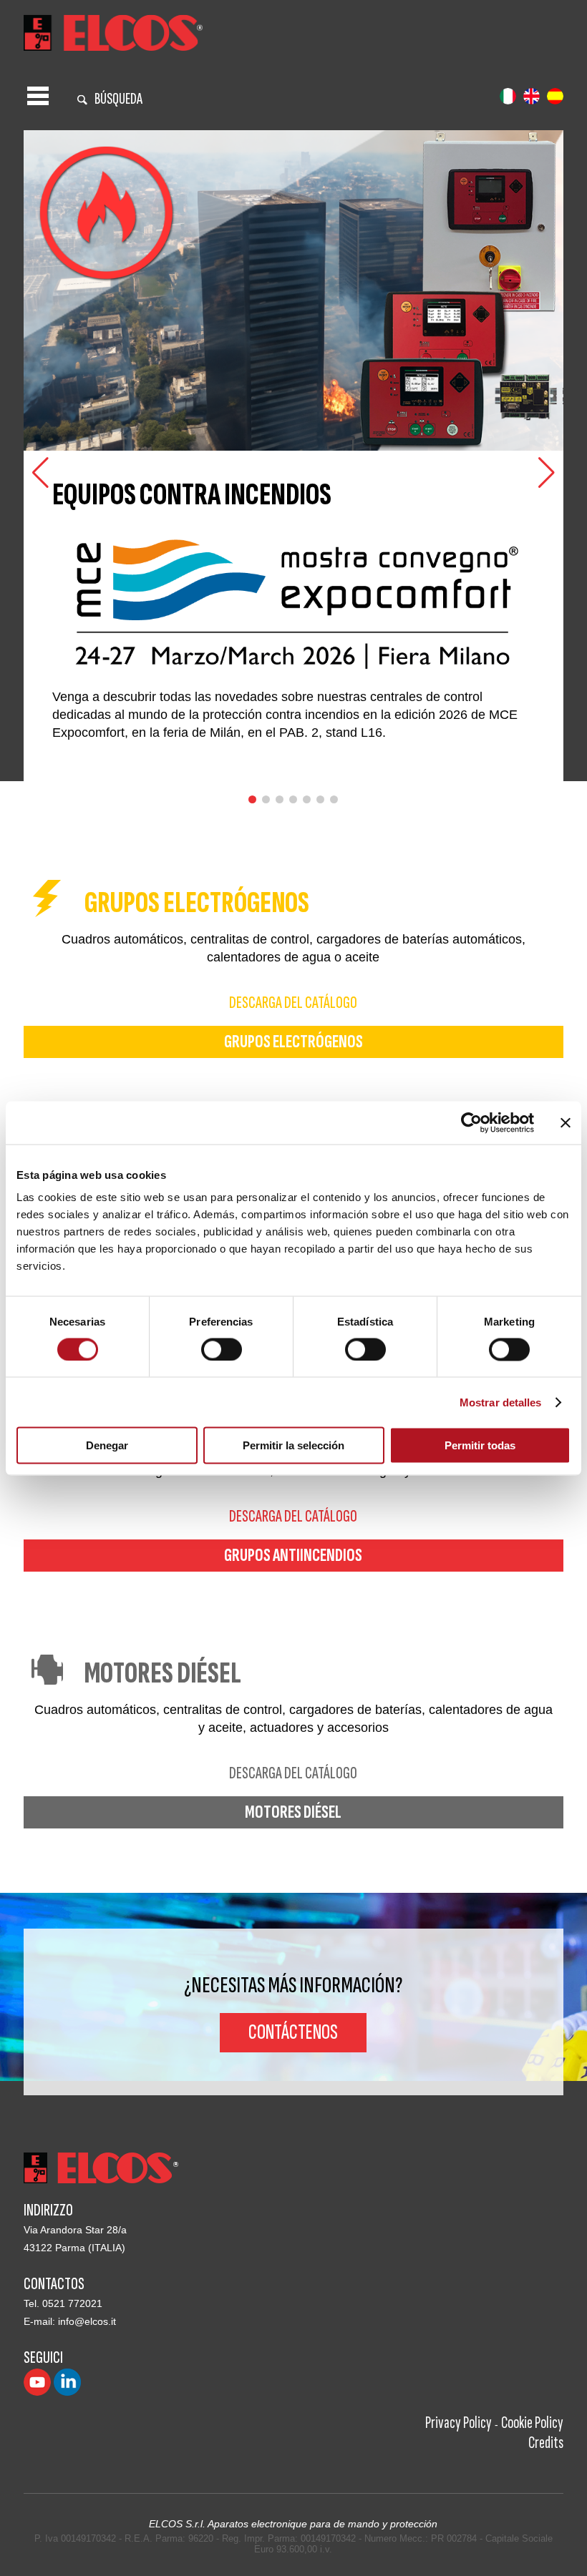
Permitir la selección (293, 1445)
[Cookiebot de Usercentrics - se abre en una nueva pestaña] (471, 1122)
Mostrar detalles (501, 1402)
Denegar (107, 1445)
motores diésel (293, 1812)
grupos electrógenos (293, 1042)
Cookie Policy (532, 2423)
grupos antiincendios (293, 1556)
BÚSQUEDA (118, 99)
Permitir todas (480, 1445)
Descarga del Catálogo (293, 1003)
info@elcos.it (87, 2321)
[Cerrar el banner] (566, 1122)
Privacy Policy (459, 2423)
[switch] (222, 1349)
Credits (546, 2443)
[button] (547, 473)
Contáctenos (293, 2032)
